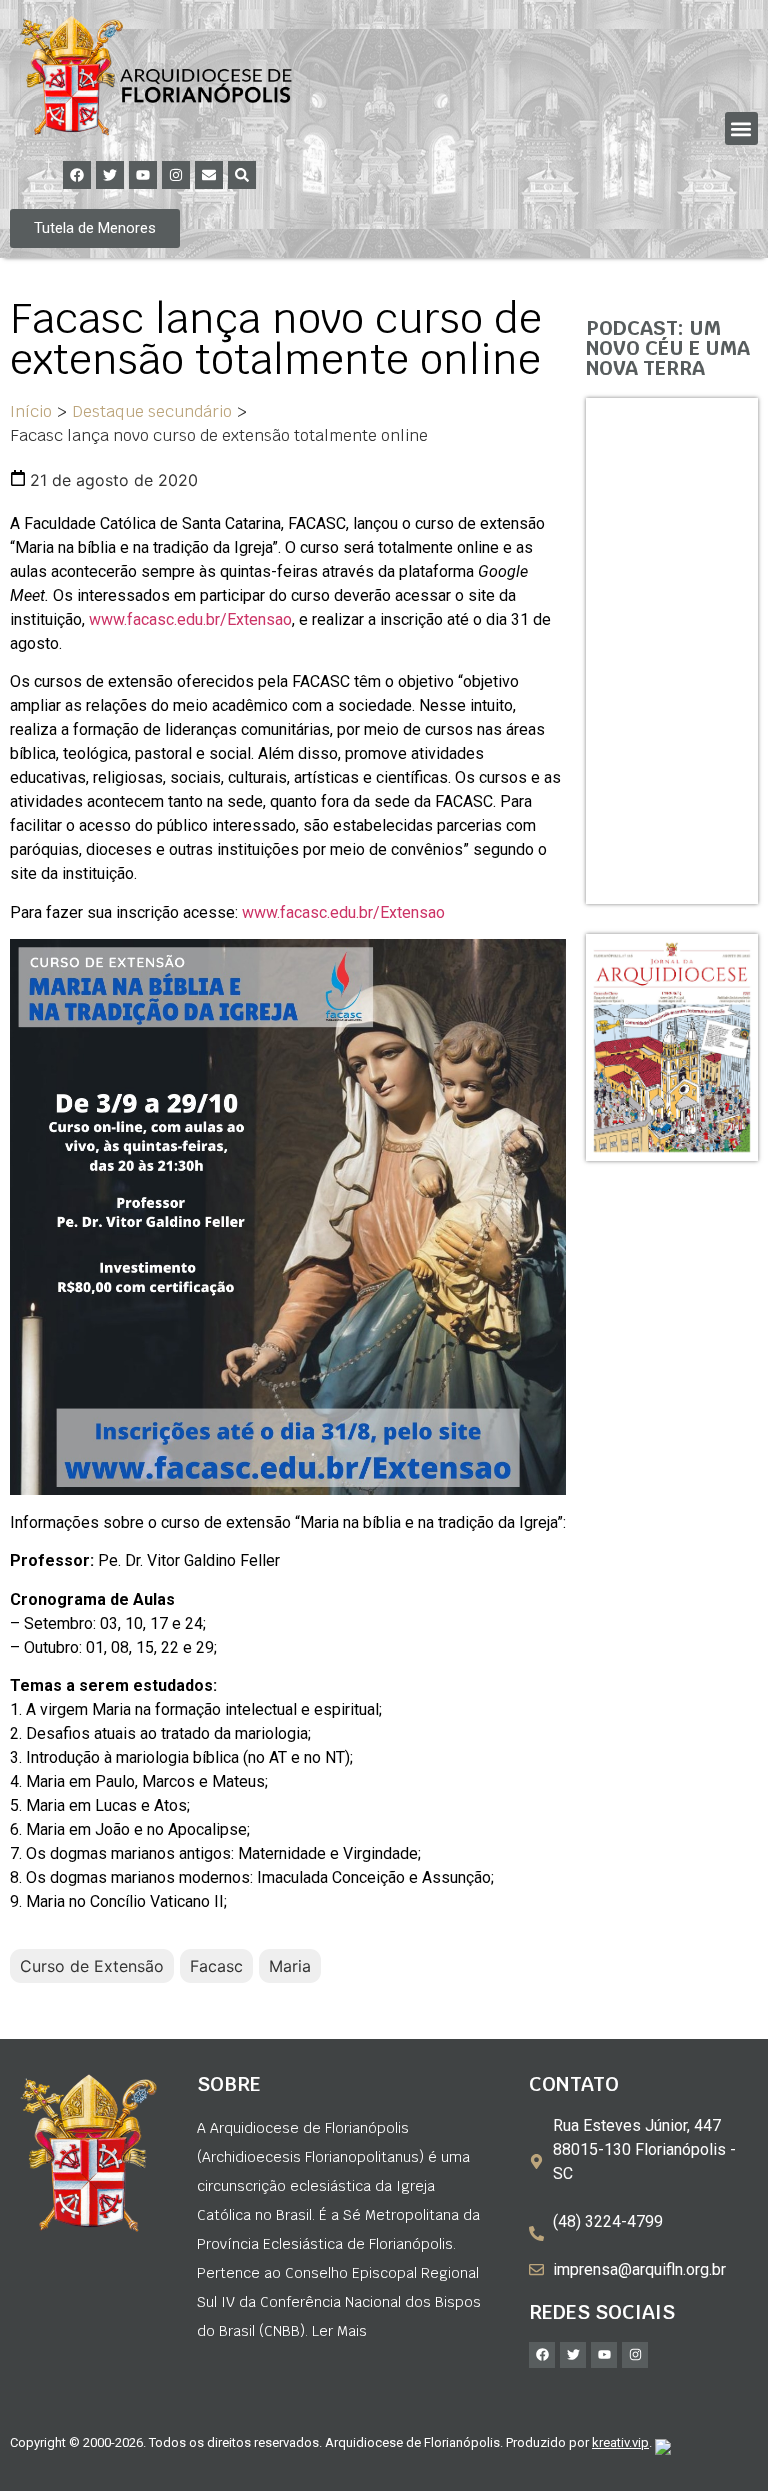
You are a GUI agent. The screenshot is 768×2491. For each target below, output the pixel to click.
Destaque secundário (152, 411)
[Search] (242, 175)
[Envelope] (209, 175)
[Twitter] (110, 175)
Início (31, 411)
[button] (741, 128)
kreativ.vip (620, 2442)
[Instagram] (176, 175)
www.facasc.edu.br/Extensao (190, 619)
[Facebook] (77, 175)
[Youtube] (143, 175)
